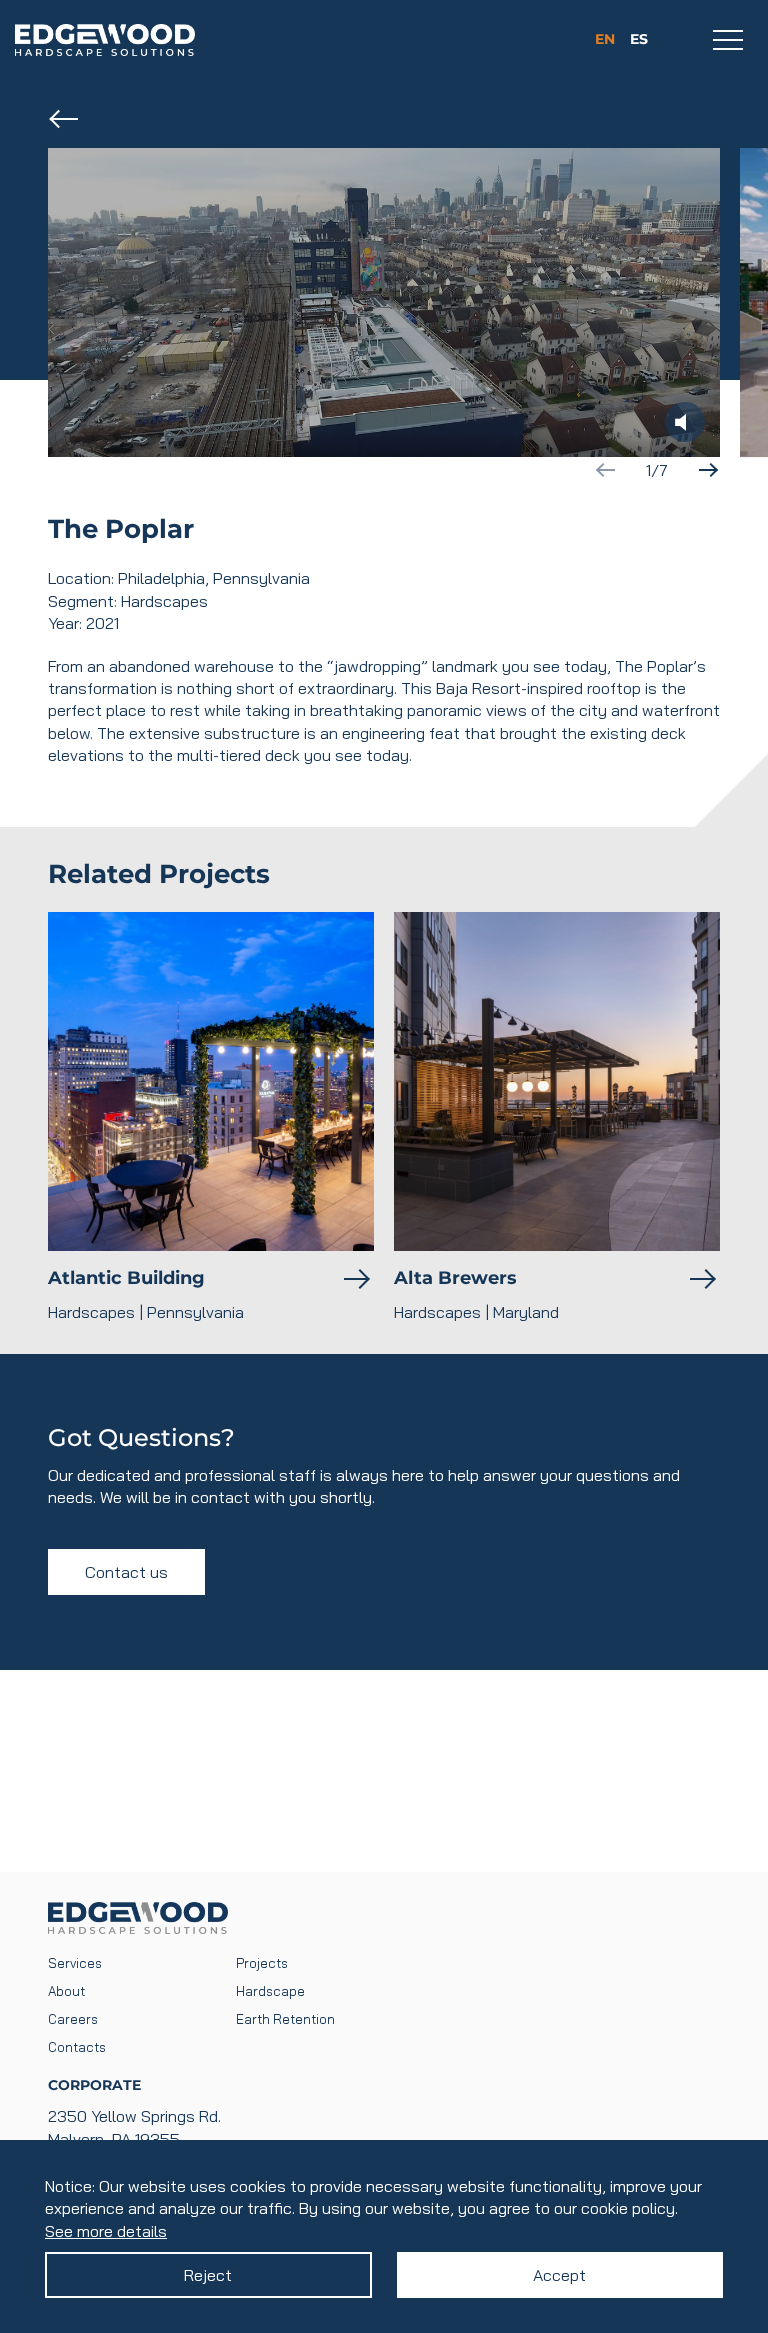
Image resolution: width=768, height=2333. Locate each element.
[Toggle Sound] (685, 422)
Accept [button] (559, 2275)
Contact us (126, 1572)
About (66, 1991)
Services (75, 1963)
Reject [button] (208, 2275)
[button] (708, 470)
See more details (106, 2231)
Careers (73, 2019)
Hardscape (270, 1991)
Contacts (77, 2047)
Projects (262, 1963)
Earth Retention (285, 2019)
